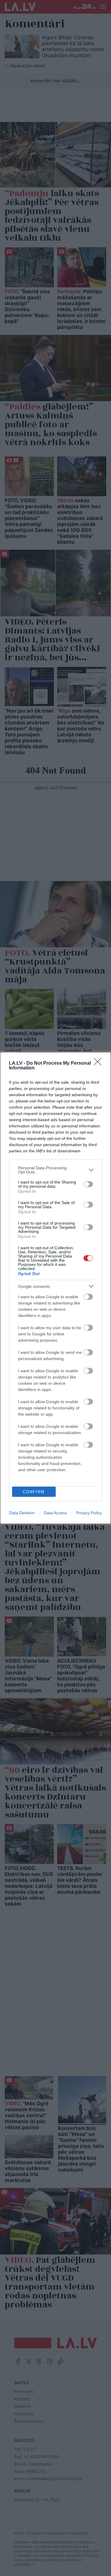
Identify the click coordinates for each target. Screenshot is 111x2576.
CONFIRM (34, 1492)
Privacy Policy (89, 1513)
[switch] (88, 1184)
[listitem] (55, 1170)
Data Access (55, 1513)
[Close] (99, 1064)
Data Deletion (22, 1513)
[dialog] (55, 1288)
